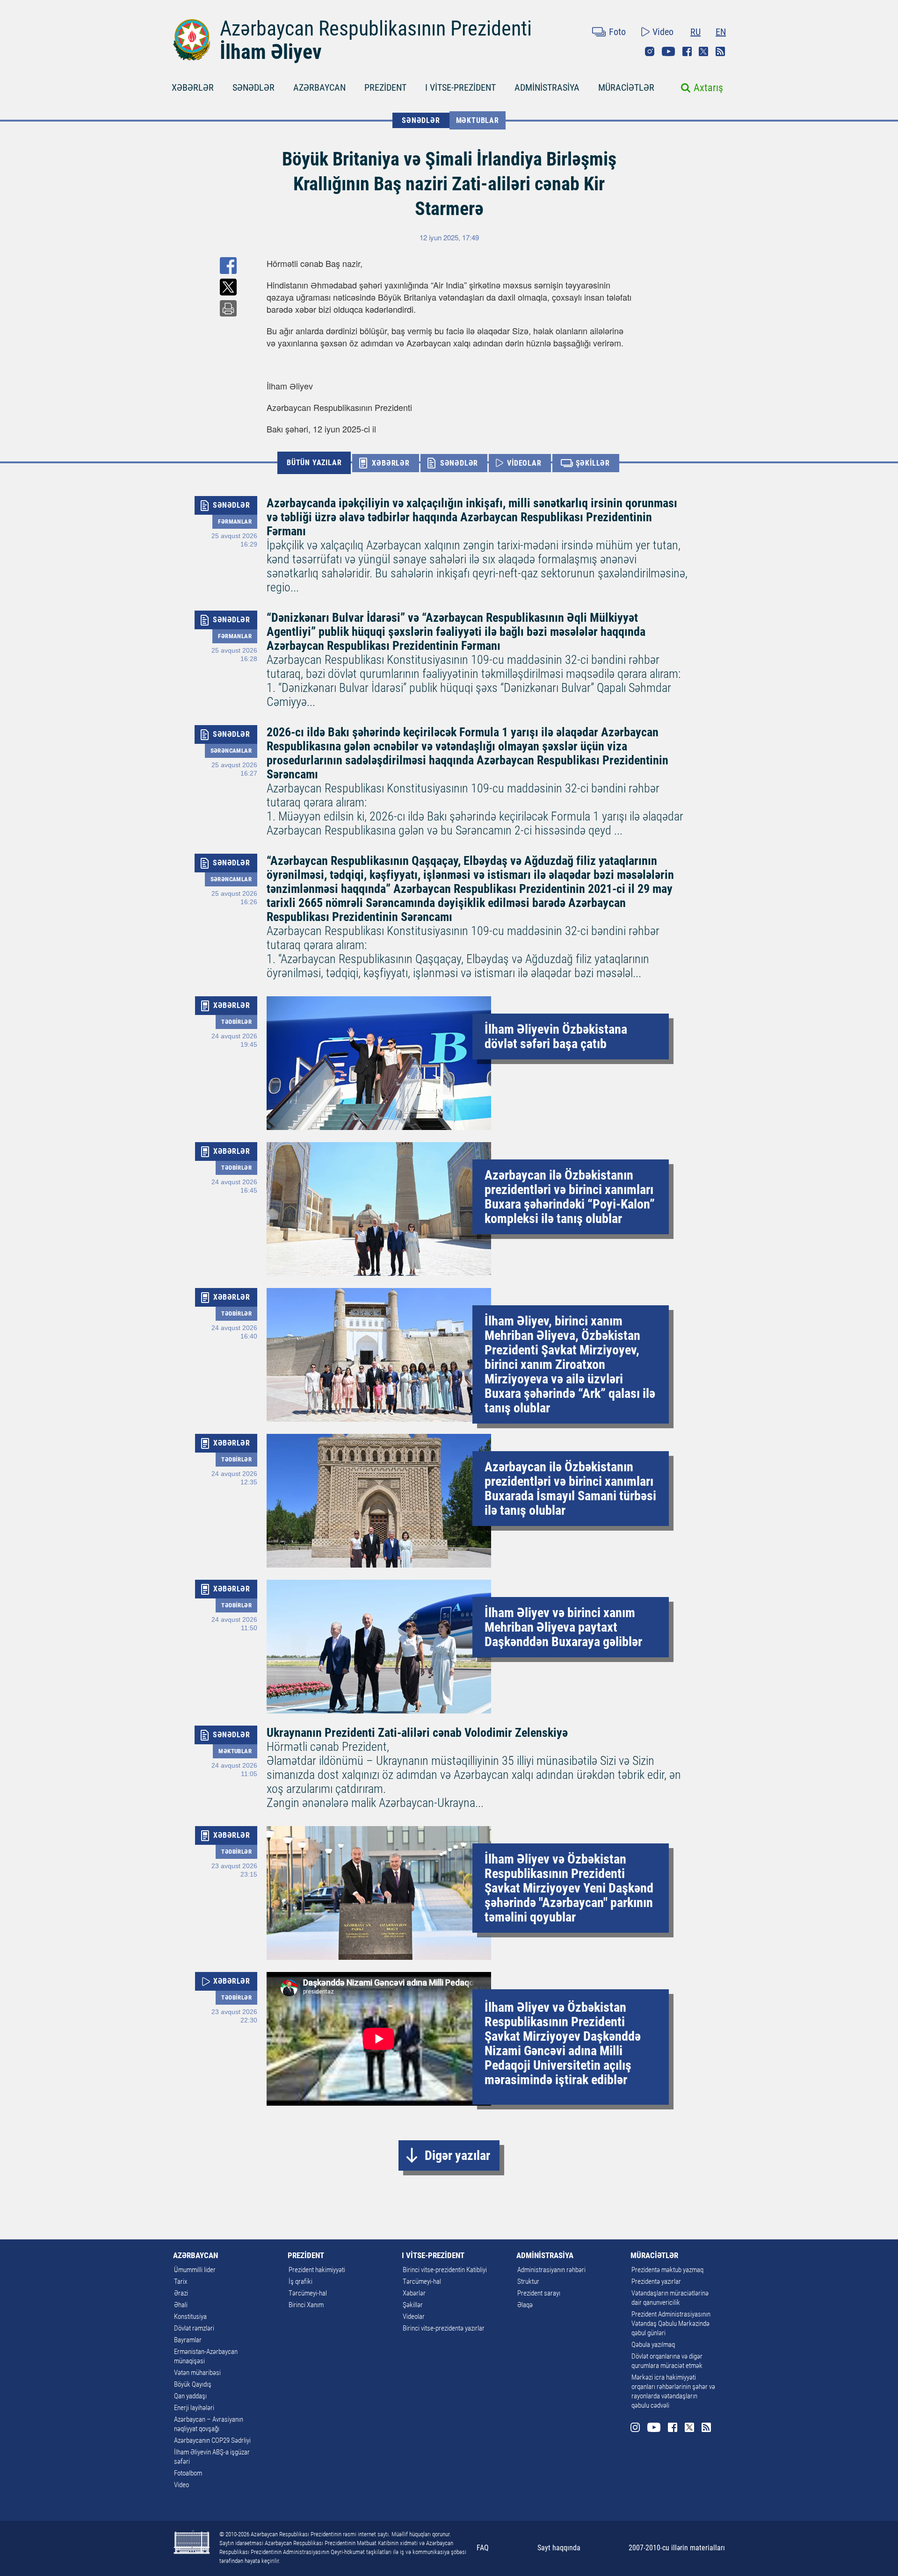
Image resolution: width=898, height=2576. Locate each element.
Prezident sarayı (539, 2293)
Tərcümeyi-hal (308, 2293)
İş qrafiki (301, 2281)
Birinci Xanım (306, 2305)
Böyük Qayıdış (193, 2384)
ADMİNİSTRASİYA (547, 87)
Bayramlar (188, 2340)
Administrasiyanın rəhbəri (551, 2270)
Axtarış (708, 88)
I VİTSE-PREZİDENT (460, 87)
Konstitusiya (190, 2317)
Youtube (668, 51)
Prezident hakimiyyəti (317, 2270)
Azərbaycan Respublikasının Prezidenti (376, 29)
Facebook (687, 51)
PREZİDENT (385, 87)
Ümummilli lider (195, 2270)
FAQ (483, 2548)
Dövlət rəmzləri (194, 2328)
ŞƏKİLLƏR (593, 463)
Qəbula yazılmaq (653, 2345)
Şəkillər (413, 2305)
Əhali (181, 2305)
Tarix (181, 2281)
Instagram (650, 51)
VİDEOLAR (524, 463)
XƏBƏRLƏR (193, 87)
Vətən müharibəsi (197, 2373)
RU (695, 32)
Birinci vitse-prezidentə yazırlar (444, 2328)
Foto (617, 32)
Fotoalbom (188, 2473)
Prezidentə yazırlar (656, 2281)
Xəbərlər (414, 2293)
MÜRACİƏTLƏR (626, 87)
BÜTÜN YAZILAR (314, 463)
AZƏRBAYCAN (319, 87)
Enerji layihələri (194, 2408)
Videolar (414, 2317)
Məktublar (478, 120)
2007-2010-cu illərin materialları (677, 2548)
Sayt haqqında (559, 2548)
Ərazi (181, 2293)
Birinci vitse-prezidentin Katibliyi (445, 2270)
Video (663, 32)
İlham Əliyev (271, 52)
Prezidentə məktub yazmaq (667, 2270)
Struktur (528, 2281)
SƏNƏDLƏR (253, 87)
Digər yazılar (457, 2155)
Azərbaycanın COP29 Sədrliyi (212, 2440)
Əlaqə (525, 2305)
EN (721, 32)
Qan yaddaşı (190, 2396)
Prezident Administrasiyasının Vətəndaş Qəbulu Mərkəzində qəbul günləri (671, 2324)
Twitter (703, 51)
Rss (720, 51)
